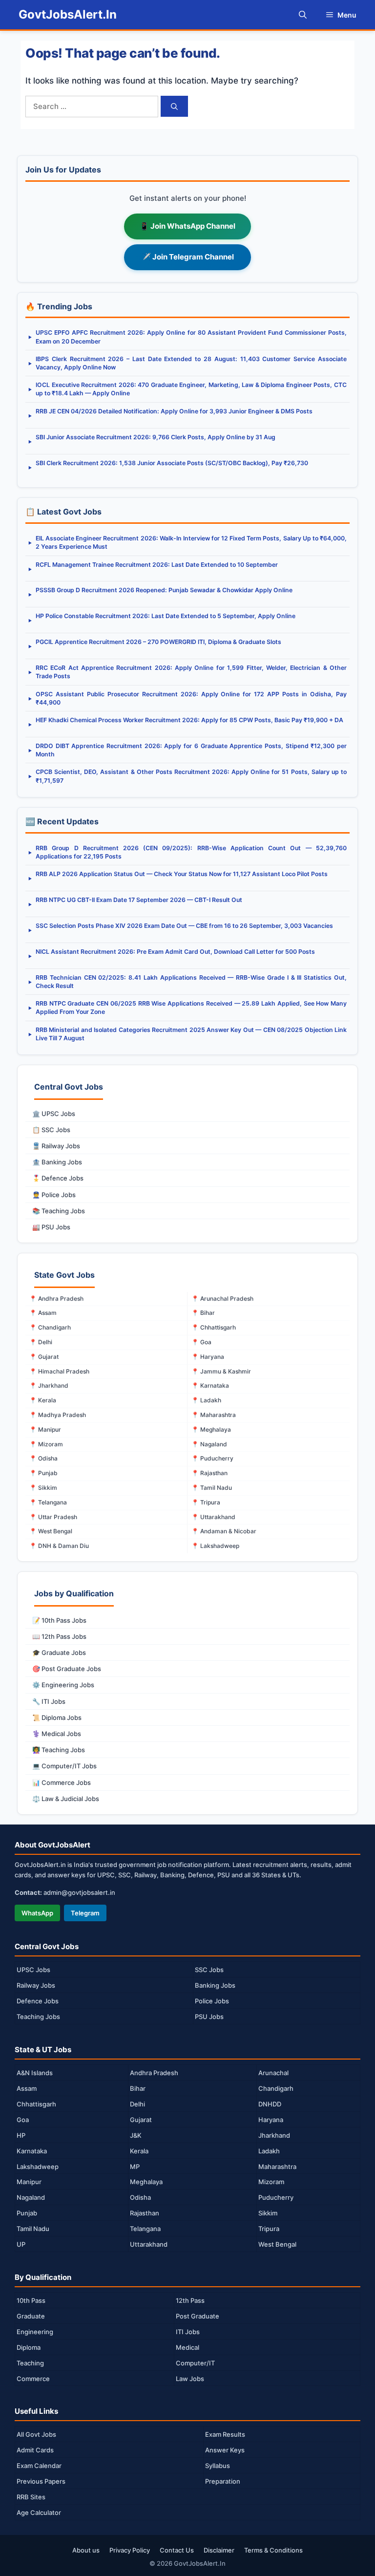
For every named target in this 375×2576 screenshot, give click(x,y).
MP (135, 2167)
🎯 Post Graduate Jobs (67, 1669)
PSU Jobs (209, 2017)
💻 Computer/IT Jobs (64, 1766)
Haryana (271, 2120)
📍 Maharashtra (214, 1415)
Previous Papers (41, 2481)
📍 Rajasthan (209, 1473)
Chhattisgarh (36, 2104)
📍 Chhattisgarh (214, 1327)
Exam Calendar (39, 2466)
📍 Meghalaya (211, 1429)
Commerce (33, 2379)
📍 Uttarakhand (213, 1517)
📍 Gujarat (44, 1357)
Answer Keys (225, 2450)
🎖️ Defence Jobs (58, 1178)
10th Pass (31, 2300)
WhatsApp (37, 1913)
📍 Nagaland (209, 1444)
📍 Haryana (208, 1357)
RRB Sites (31, 2497)
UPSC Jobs (33, 1970)
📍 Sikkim (43, 1488)
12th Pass (190, 2300)
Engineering (35, 2332)
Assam (27, 2088)
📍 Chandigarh (50, 1327)
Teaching (30, 2363)
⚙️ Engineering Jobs (63, 1685)
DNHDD (270, 2104)
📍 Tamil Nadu (212, 1488)
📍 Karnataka (210, 1385)
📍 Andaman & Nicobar (224, 1531)
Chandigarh (276, 2088)
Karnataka (32, 2151)
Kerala (139, 2151)
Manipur (29, 2182)
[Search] (174, 106)
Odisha (140, 2197)
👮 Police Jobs (54, 1195)
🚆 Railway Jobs (56, 1146)
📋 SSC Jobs (51, 1130)
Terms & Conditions (273, 2550)
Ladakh (269, 2151)
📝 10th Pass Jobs (59, 1620)
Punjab (27, 2213)
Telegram (85, 1913)
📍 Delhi (41, 1342)
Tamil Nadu (33, 2229)
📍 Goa (201, 1342)
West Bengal (277, 2244)
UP (21, 2244)
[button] (303, 15)
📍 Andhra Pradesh (56, 1299)
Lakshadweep (38, 2167)
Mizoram (271, 2182)
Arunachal (273, 2073)
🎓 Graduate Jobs (59, 1653)
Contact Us (177, 2550)
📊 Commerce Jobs (62, 1782)
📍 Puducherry (212, 1458)
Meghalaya (146, 2182)
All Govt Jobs (36, 2434)
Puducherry (276, 2197)
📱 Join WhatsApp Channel (187, 226)
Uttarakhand (149, 2244)
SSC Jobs (209, 1970)
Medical (187, 2347)
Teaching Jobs (38, 2017)
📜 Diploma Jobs (57, 1717)
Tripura (269, 2229)
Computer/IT (195, 2363)
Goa (23, 2120)
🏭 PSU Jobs (51, 1227)
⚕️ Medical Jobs (57, 1734)
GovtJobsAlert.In (68, 14)
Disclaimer (219, 2550)
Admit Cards (35, 2450)
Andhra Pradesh (154, 2073)
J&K (136, 2135)
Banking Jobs (215, 1985)
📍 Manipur (45, 1429)
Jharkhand (274, 2135)
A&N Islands (35, 2073)
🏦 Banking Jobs (57, 1162)
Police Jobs (212, 2001)
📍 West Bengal (51, 1531)
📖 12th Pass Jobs (59, 1636)
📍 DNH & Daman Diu (59, 1546)
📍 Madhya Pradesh (58, 1415)
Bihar (138, 2088)
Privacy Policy (130, 2550)
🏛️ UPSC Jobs (54, 1114)
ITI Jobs (188, 2332)
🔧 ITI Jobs (49, 1701)
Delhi (137, 2104)
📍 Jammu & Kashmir (221, 1371)
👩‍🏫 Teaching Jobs (59, 1750)
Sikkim (268, 2213)
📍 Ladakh (206, 1400)
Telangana (145, 2229)
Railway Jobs (36, 1985)
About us (86, 2550)
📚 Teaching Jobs (59, 1211)
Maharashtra (277, 2167)
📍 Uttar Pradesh (53, 1517)
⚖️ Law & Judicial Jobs (66, 1799)
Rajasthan (145, 2213)
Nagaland (31, 2197)
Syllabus (218, 2466)
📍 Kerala (43, 1400)
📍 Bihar (203, 1313)
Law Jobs (190, 2379)
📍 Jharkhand (49, 1385)
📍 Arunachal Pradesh (222, 1299)
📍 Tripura (206, 1502)
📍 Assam (43, 1313)
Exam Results (225, 2434)
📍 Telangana (48, 1502)
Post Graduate (198, 2316)
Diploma (29, 2347)
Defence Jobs (38, 2001)
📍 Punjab (43, 1473)
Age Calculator (39, 2512)
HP (21, 2135)
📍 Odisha (43, 1458)
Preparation (223, 2481)
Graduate (31, 2316)
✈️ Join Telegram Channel (188, 257)
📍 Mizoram (46, 1444)
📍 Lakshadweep (215, 1546)
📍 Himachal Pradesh (59, 1371)
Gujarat (141, 2120)
